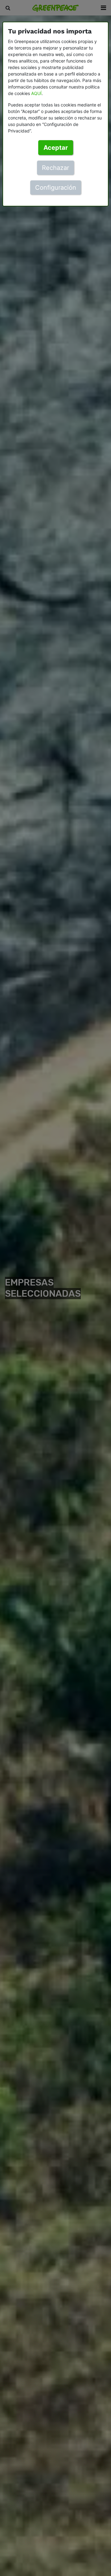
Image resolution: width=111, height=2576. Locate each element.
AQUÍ (36, 93)
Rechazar (55, 168)
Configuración (56, 188)
